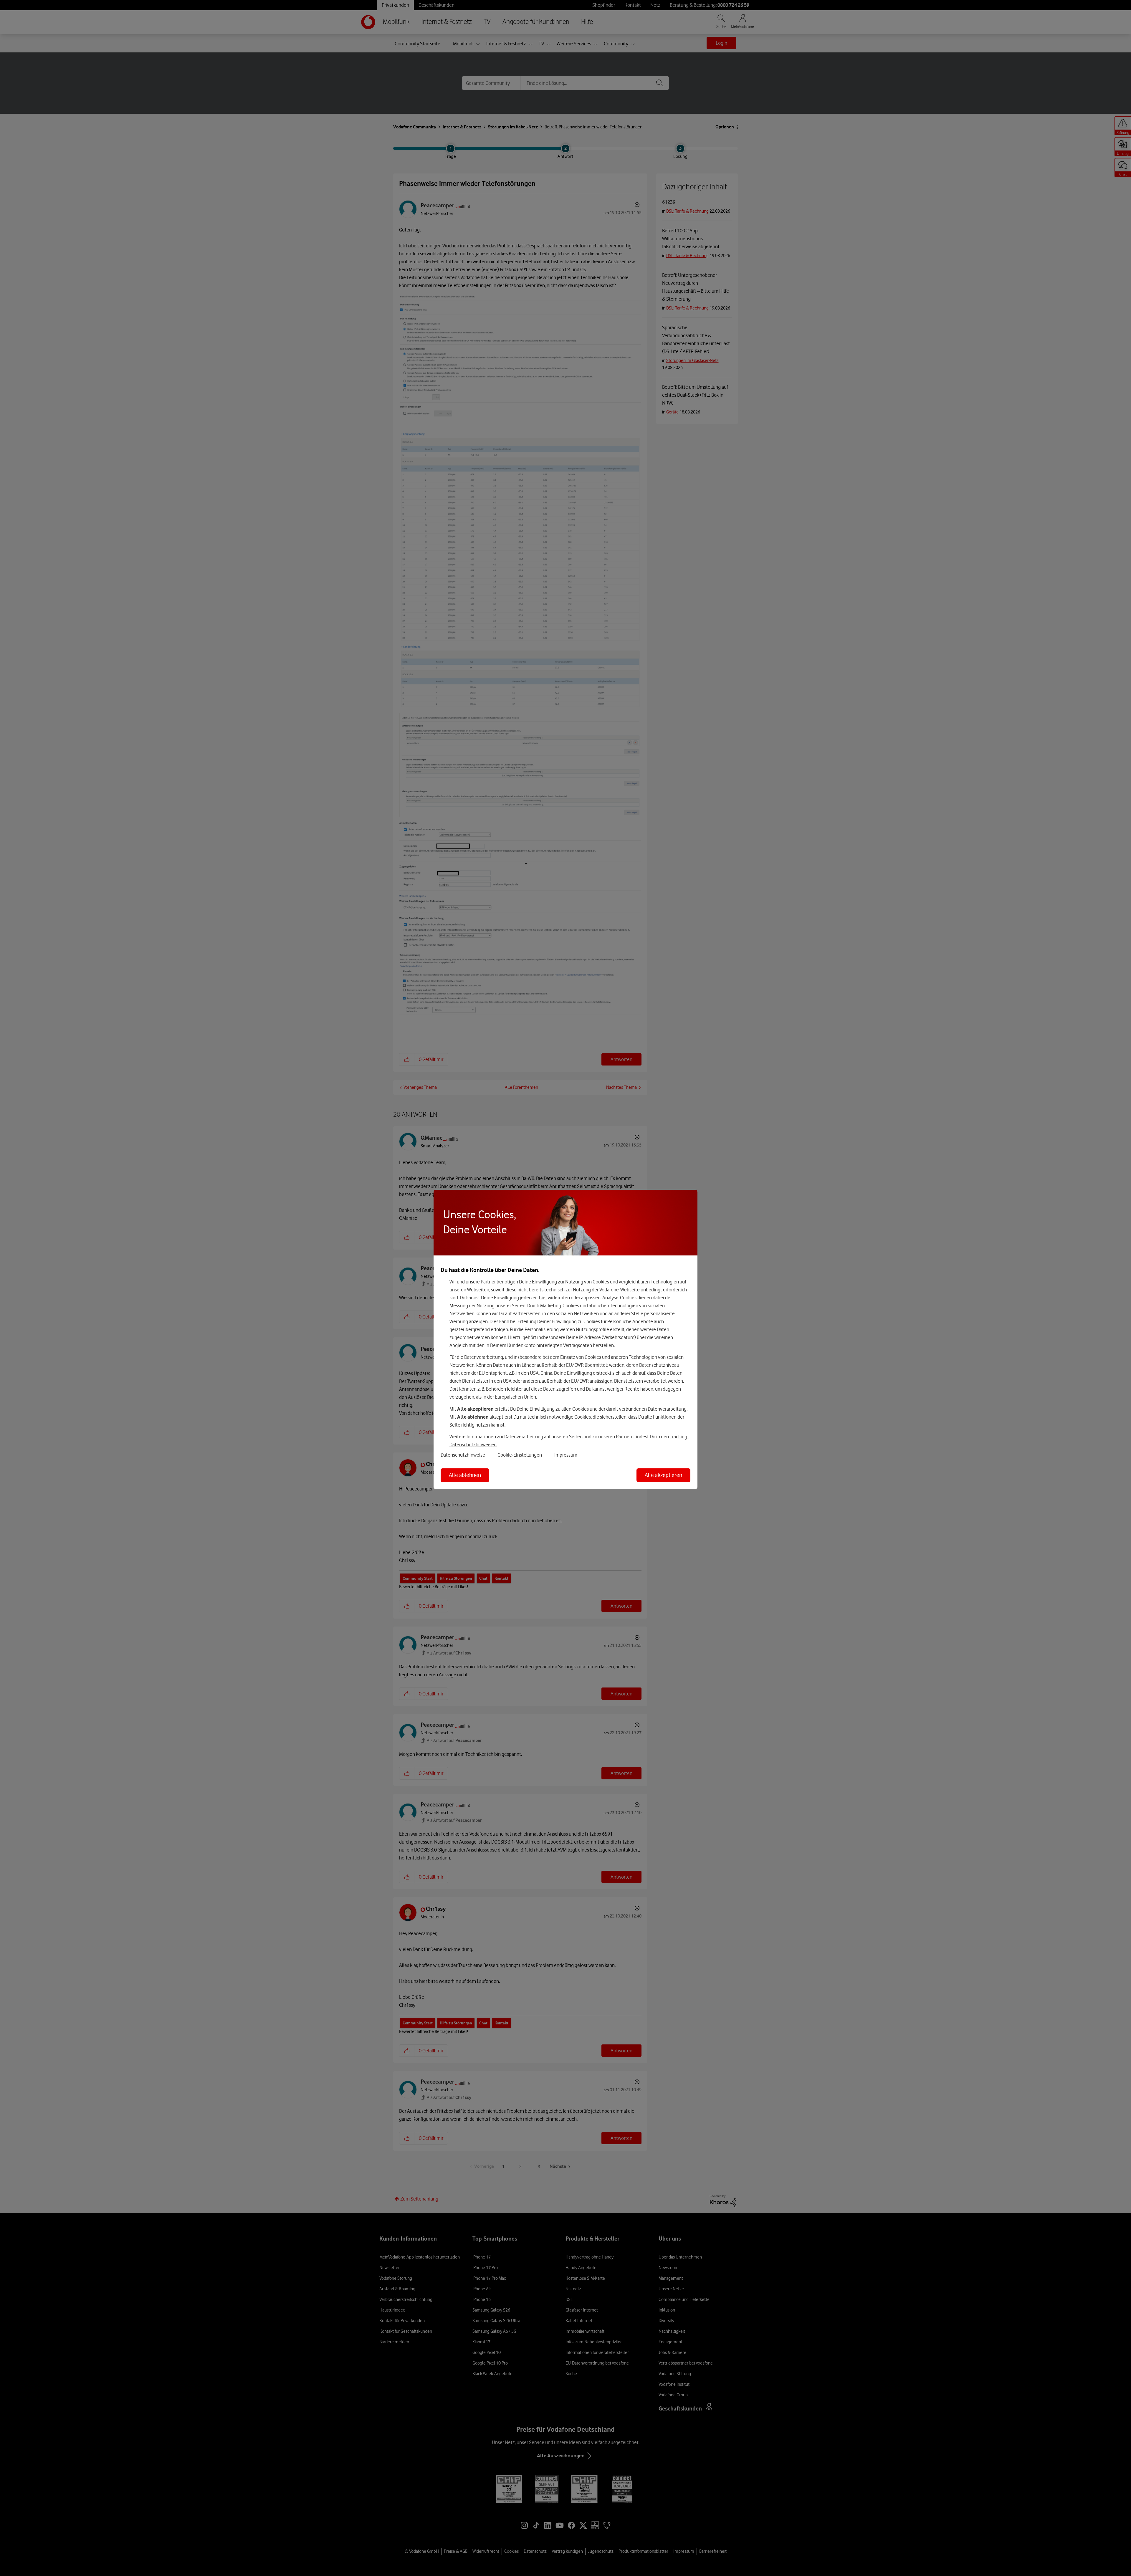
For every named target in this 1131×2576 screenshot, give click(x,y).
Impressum (566, 1455)
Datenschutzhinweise (463, 1455)
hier (543, 1298)
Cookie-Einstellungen (520, 1455)
